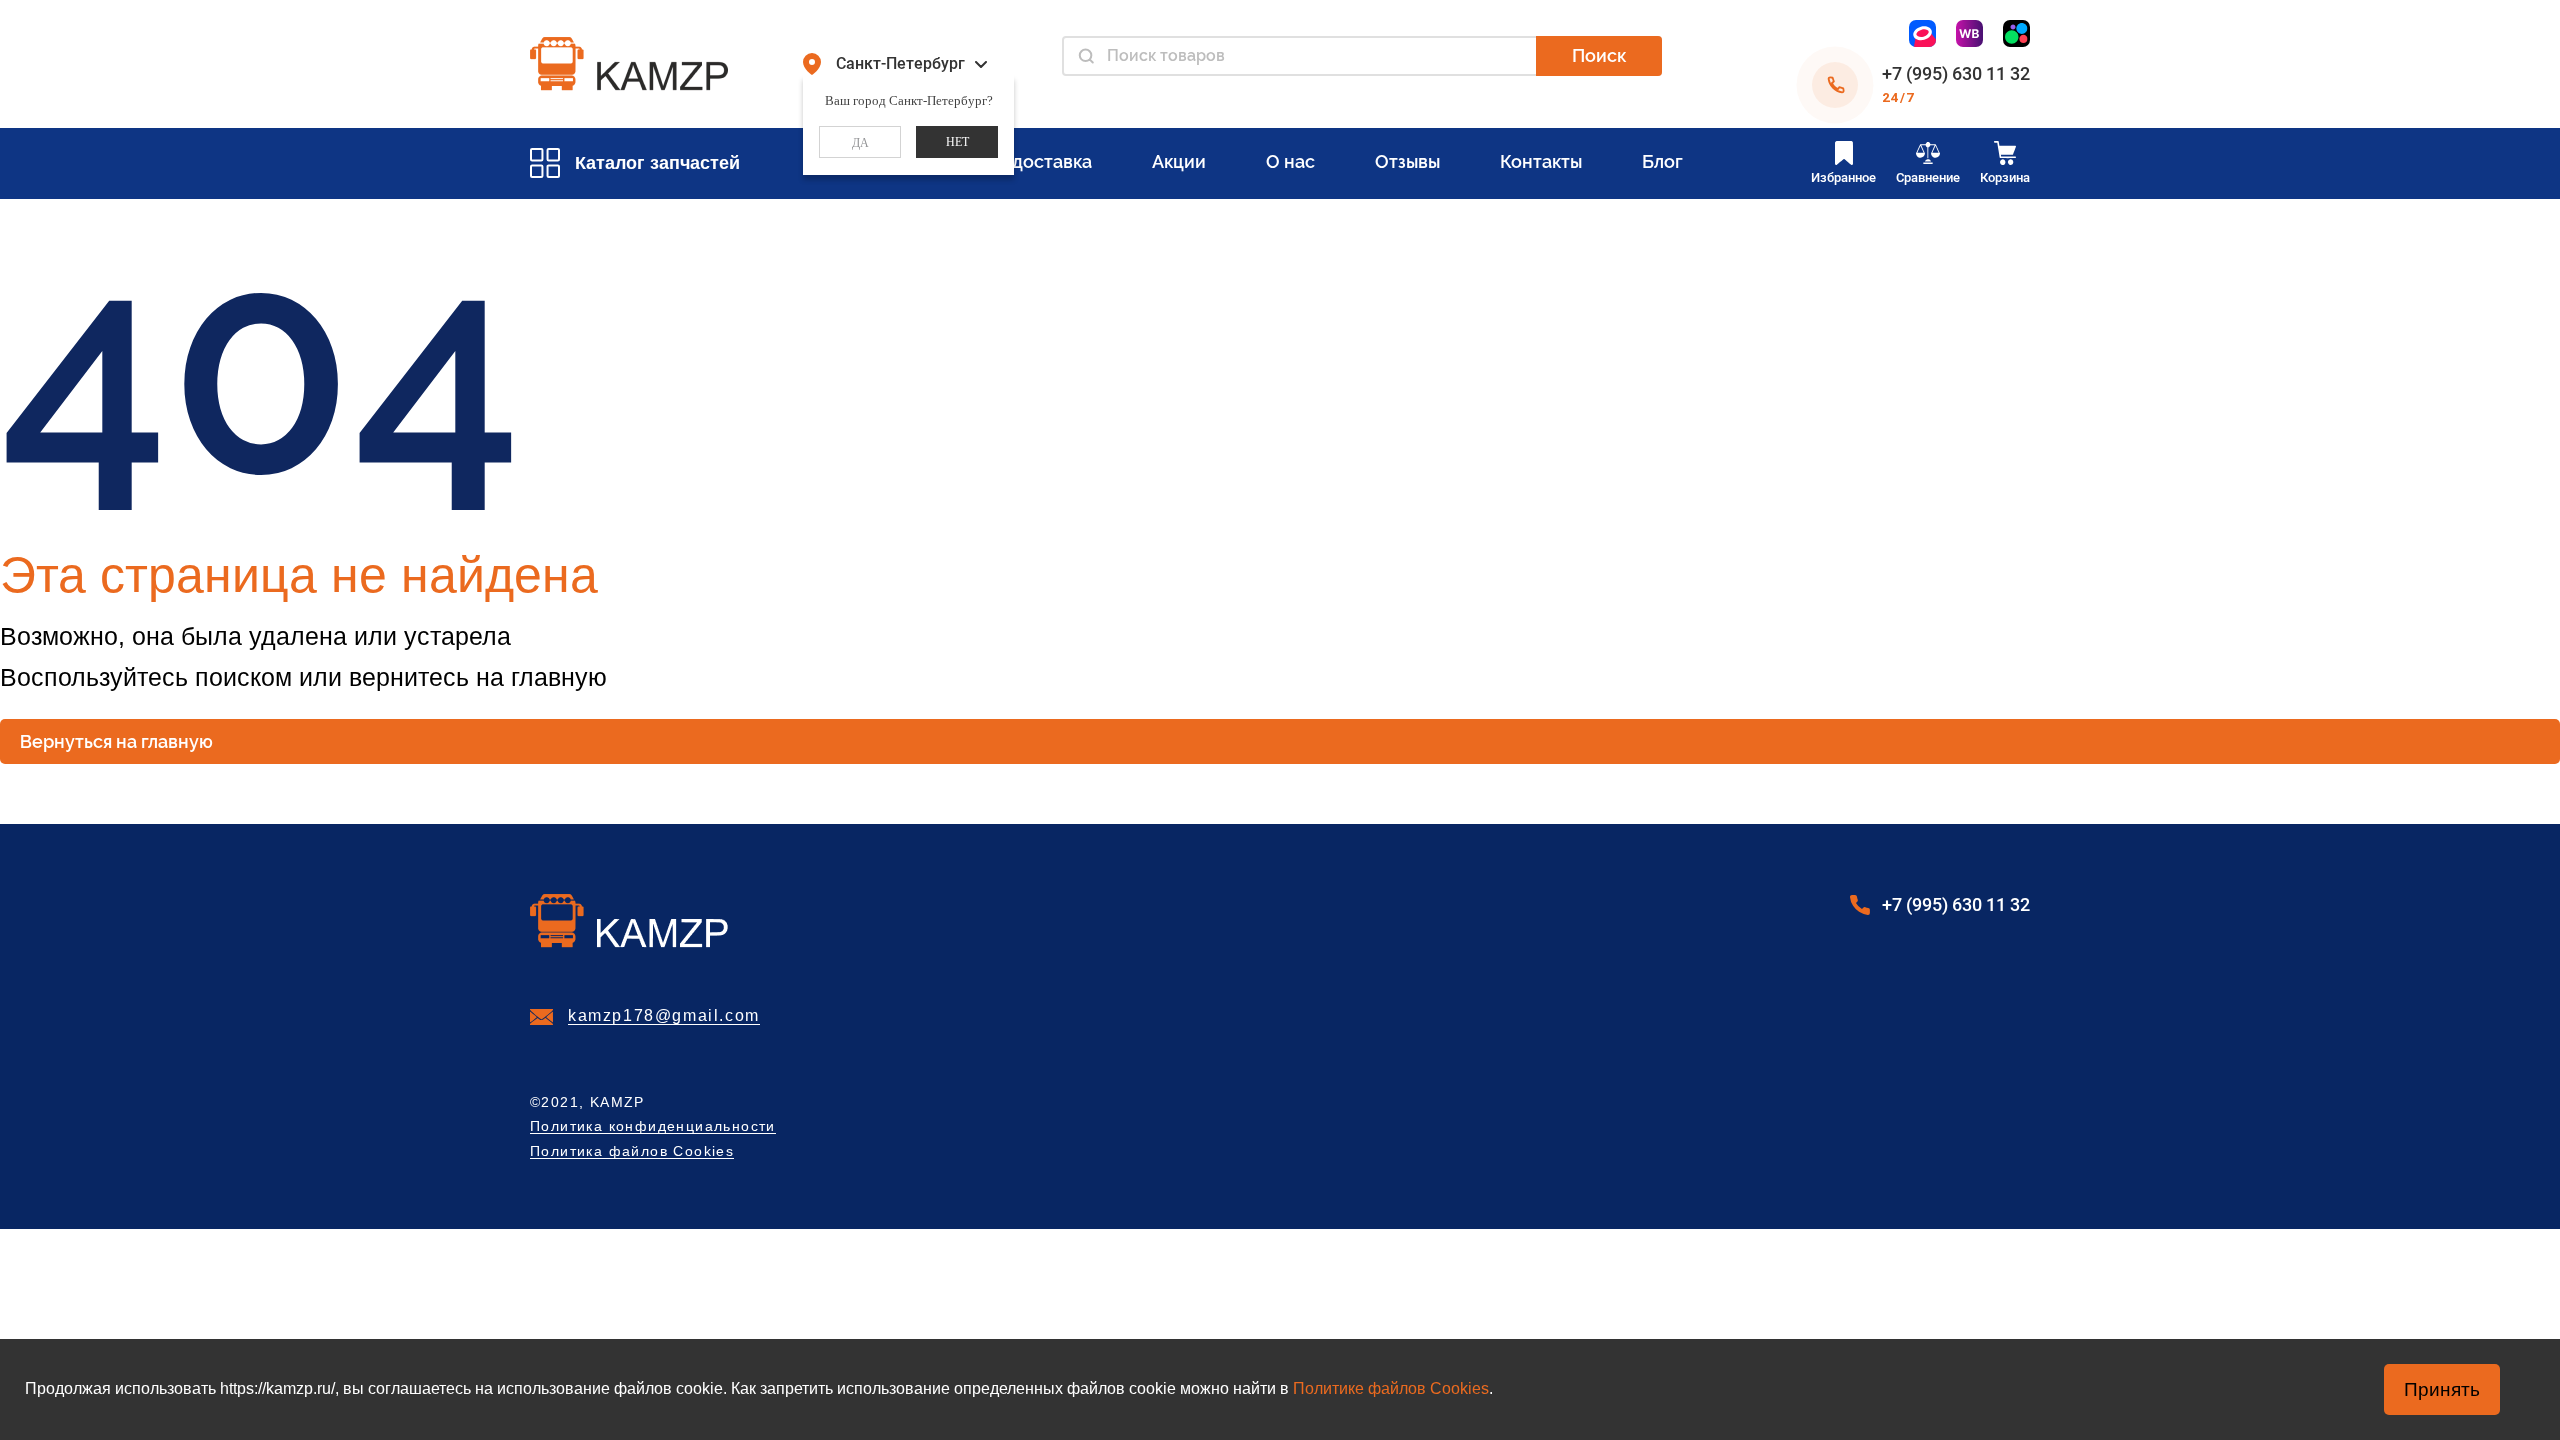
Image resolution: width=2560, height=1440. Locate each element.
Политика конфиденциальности (653, 1126)
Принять (2442, 1389)
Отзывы (1407, 161)
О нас (1290, 161)
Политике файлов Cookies (1391, 1388)
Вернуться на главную (116, 741)
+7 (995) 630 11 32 (1956, 73)
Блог (1662, 161)
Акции (1179, 161)
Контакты (1541, 161)
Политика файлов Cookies (632, 1151)
